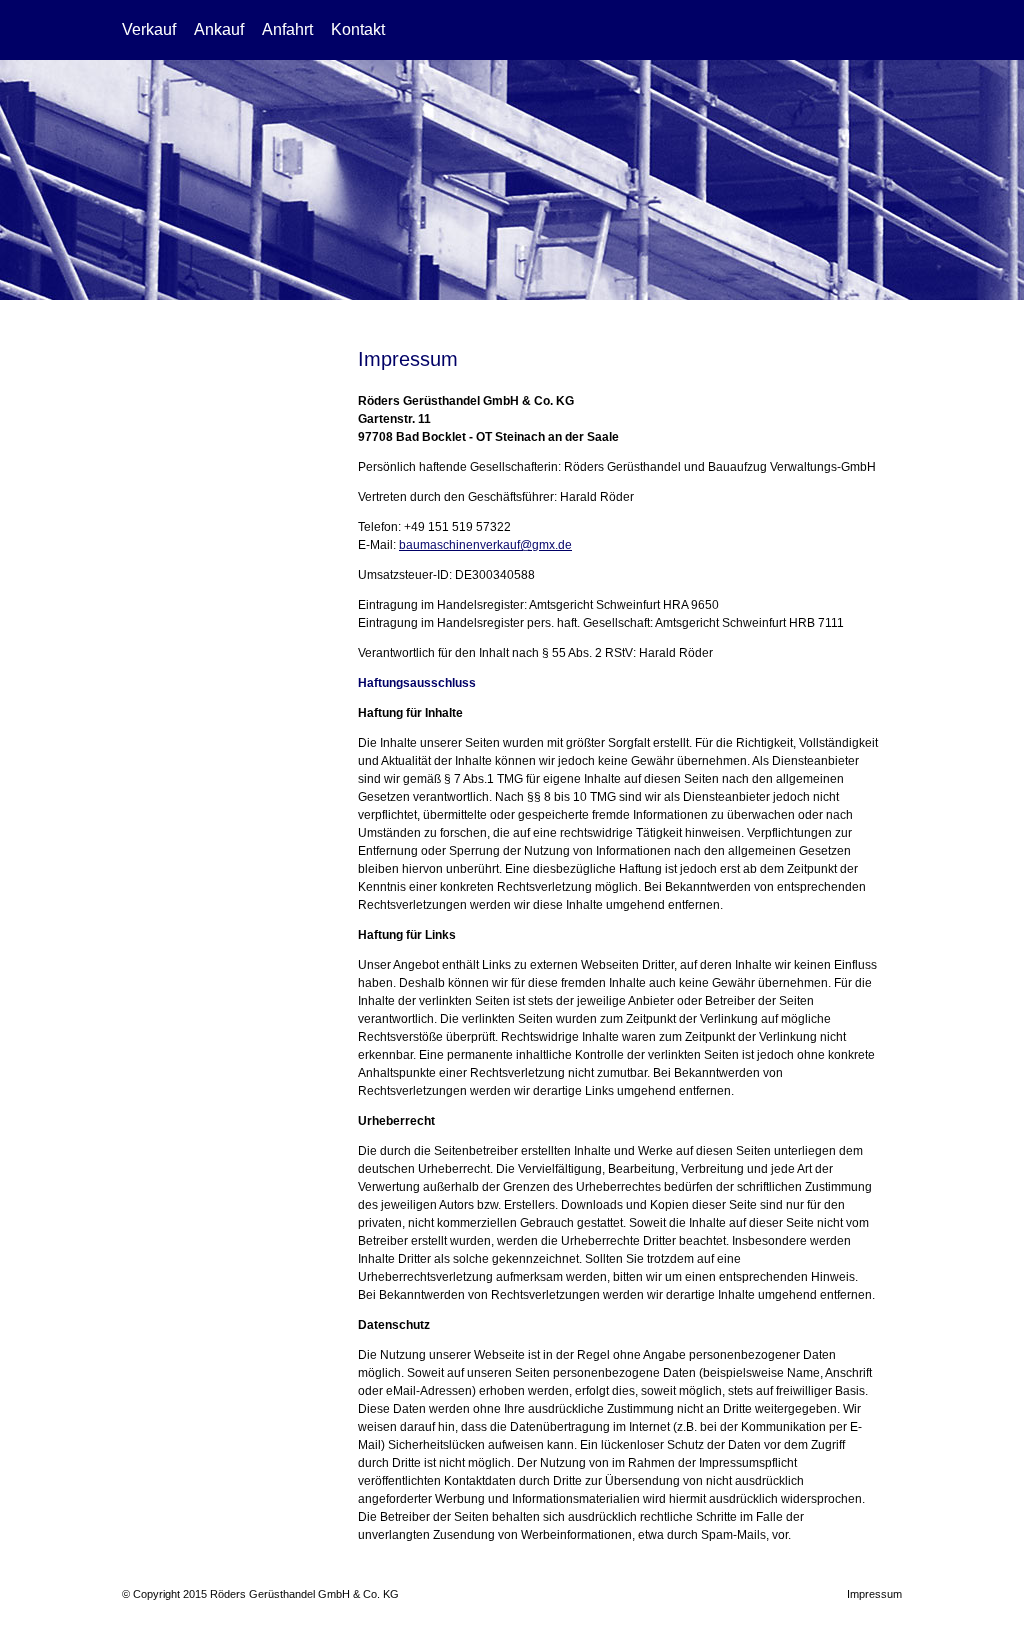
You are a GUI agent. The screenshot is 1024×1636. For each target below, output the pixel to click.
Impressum (874, 1594)
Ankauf (219, 29)
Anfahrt (287, 29)
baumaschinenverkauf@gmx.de (485, 545)
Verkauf (149, 29)
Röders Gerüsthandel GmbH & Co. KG (798, 30)
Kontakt (358, 29)
